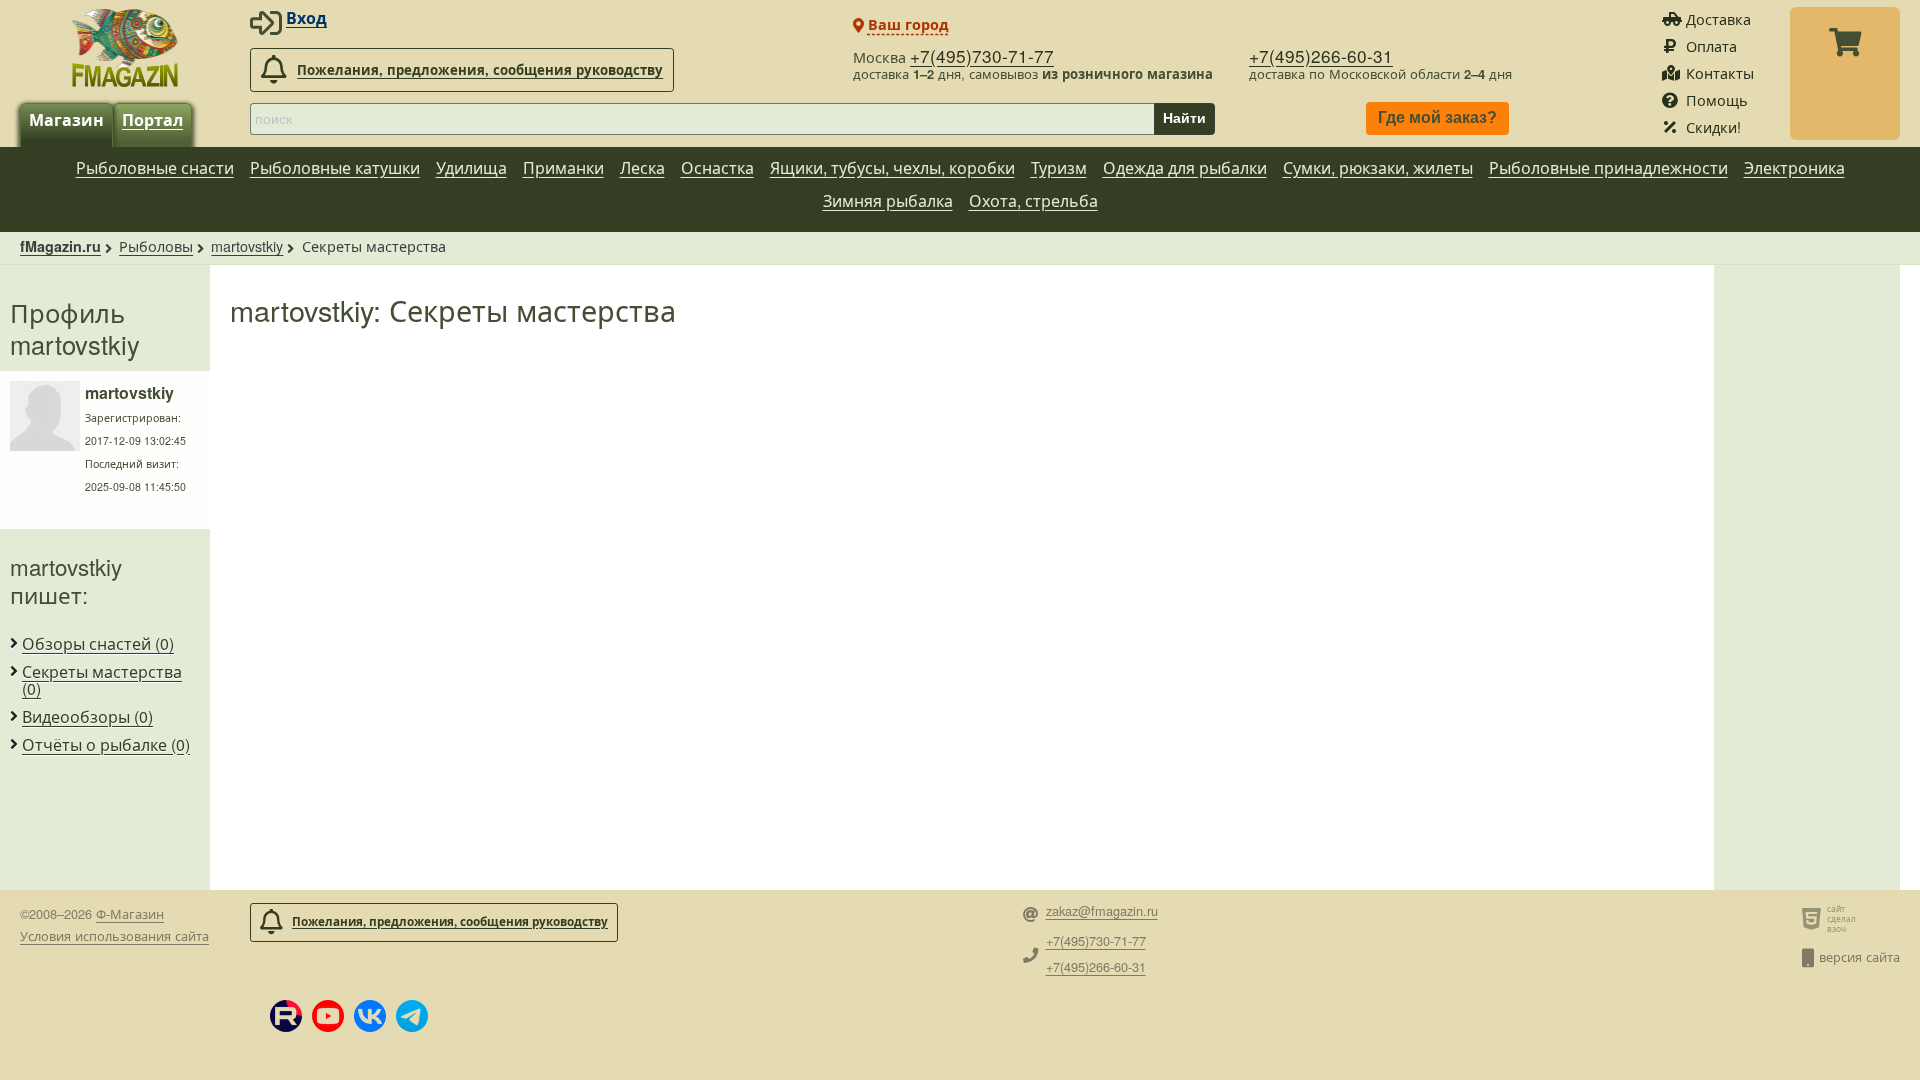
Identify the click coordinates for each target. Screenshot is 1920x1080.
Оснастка (717, 167)
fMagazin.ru (60, 246)
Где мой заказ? (1437, 118)
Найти (1184, 118)
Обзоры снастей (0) (98, 644)
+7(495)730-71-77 (982, 55)
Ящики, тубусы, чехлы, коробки (892, 167)
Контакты (1720, 72)
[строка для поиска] (702, 119)
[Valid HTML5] (1814, 918)
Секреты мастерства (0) (102, 680)
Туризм (1059, 167)
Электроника (1794, 167)
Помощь (1717, 99)
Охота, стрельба (1033, 200)
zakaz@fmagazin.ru (1102, 911)
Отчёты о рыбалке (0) (106, 745)
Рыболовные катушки (335, 167)
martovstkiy (247, 245)
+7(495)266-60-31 (1321, 55)
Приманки (563, 167)
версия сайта (1859, 956)
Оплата (1711, 45)
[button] (286, 1016)
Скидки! (1713, 126)
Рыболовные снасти (155, 167)
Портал (152, 119)
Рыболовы (156, 245)
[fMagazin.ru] (125, 47)
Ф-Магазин (130, 913)
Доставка (1718, 18)
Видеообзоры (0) (87, 717)
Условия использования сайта (114, 935)
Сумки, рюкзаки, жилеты (1378, 167)
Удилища (471, 167)
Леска (642, 167)
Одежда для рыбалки (1185, 167)
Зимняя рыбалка (888, 200)
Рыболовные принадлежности (1608, 167)
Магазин (66, 119)
